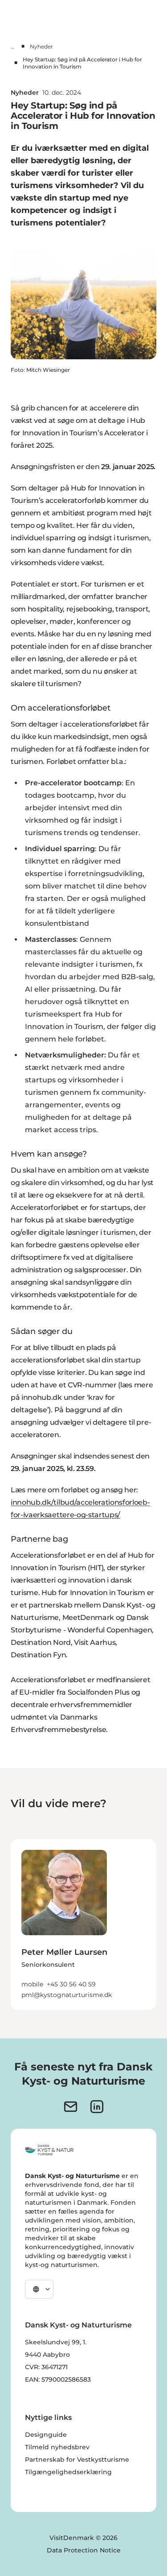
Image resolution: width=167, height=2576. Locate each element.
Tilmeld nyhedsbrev (57, 2447)
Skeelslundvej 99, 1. (56, 2342)
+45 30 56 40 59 (71, 1984)
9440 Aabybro (47, 2355)
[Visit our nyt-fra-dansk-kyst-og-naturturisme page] (71, 2107)
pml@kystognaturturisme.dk (67, 1995)
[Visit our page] (97, 2107)
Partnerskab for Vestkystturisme (77, 2459)
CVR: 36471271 (46, 2367)
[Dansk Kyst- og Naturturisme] (49, 2150)
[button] (83, 1967)
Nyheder (41, 46)
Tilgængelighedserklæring (68, 2472)
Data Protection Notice (84, 2550)
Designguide (46, 2435)
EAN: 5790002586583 (58, 2379)
